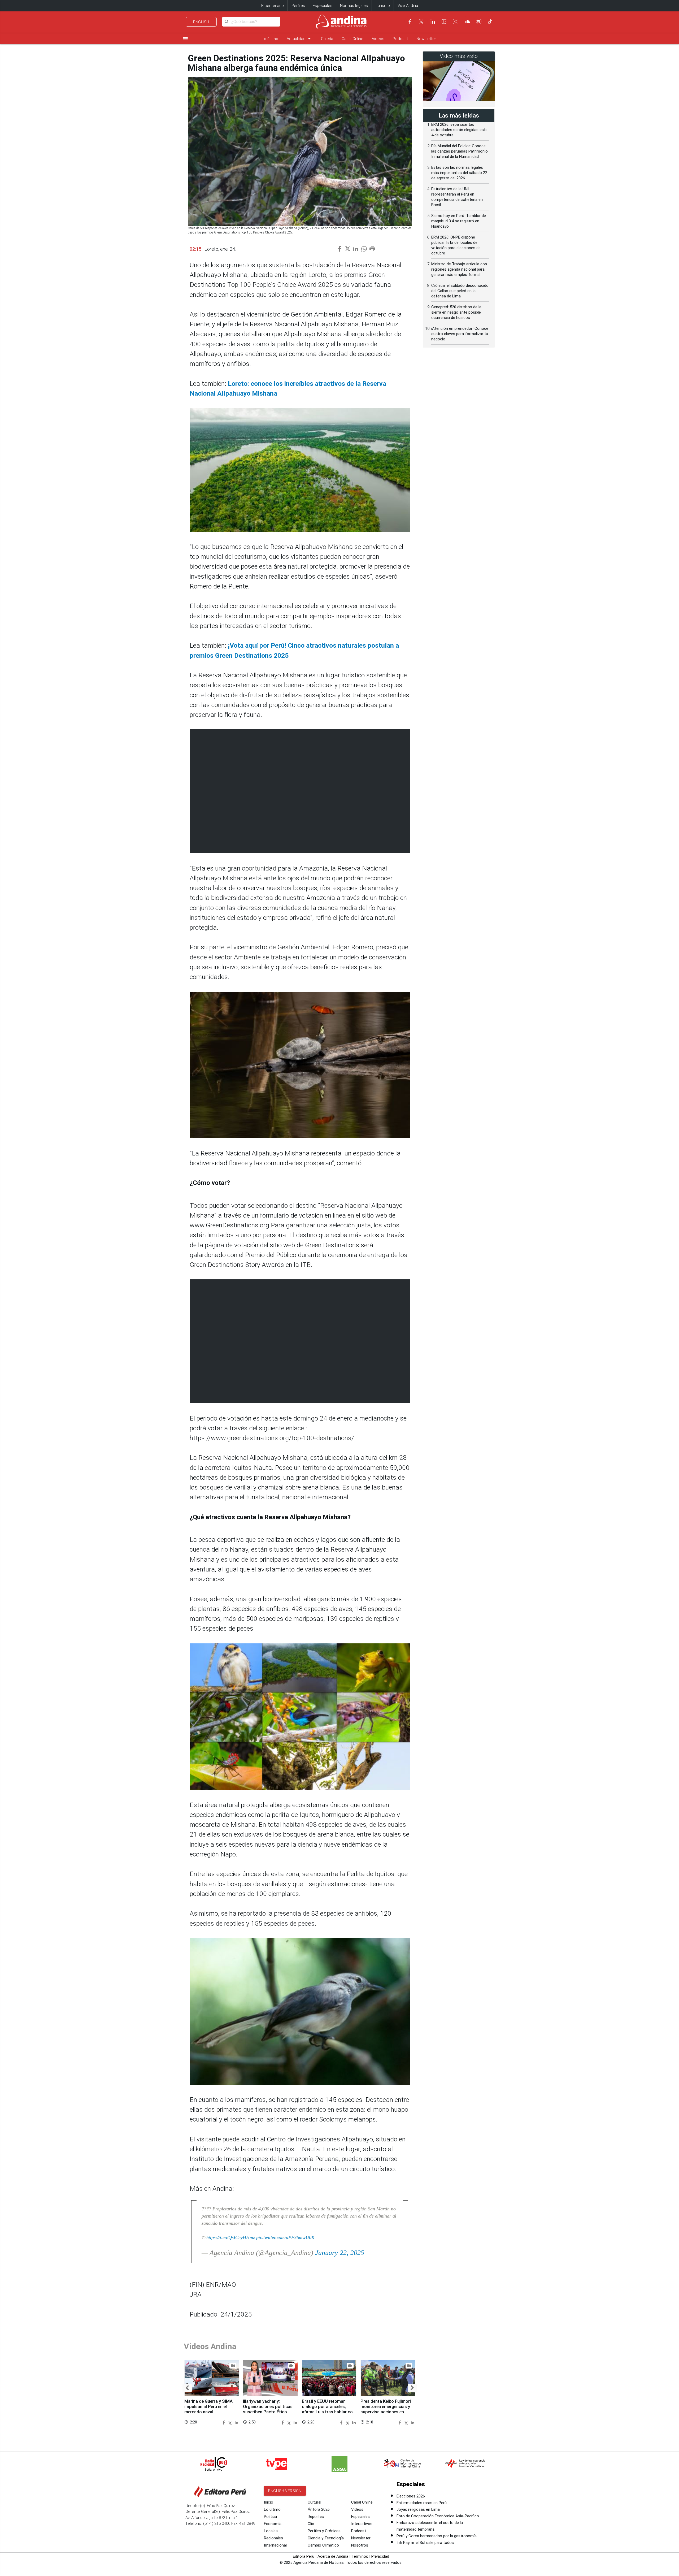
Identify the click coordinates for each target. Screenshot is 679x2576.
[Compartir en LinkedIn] (236, 2422)
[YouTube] (444, 21)
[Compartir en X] (231, 2422)
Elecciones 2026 (411, 2496)
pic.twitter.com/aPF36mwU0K (285, 2237)
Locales (271, 2531)
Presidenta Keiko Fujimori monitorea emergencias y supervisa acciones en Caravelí (386, 2409)
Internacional (275, 2545)
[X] (421, 21)
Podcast (400, 39)
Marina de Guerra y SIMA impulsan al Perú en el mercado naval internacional (208, 2409)
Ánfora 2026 (319, 2509)
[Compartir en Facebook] (225, 2422)
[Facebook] (410, 21)
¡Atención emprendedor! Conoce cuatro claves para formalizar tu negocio (460, 334)
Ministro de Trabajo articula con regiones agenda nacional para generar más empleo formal (459, 269)
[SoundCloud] (467, 21)
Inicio (269, 2502)
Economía (273, 2524)
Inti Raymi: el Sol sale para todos (425, 2543)
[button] (187, 2388)
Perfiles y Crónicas (324, 2531)
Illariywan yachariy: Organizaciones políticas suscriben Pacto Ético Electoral (268, 2409)
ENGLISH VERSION (285, 2491)
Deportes (316, 2517)
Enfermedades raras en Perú (422, 2503)
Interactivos (362, 2524)
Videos (378, 39)
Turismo (383, 6)
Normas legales (354, 6)
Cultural (314, 2502)
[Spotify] (479, 21)
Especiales (323, 6)
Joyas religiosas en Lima (418, 2509)
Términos (360, 2556)
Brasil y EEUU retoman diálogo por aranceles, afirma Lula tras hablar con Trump (328, 2409)
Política (270, 2517)
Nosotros (360, 2545)
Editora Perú (304, 2556)
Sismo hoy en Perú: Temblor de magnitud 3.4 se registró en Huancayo (459, 221)
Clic (311, 2524)
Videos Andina (210, 2346)
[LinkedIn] (433, 21)
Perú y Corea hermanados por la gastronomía (437, 2536)
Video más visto (459, 56)
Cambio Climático (323, 2545)
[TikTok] (490, 21)
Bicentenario (273, 6)
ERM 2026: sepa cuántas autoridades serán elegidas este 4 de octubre (459, 130)
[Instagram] (456, 21)
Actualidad (300, 39)
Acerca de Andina (333, 2556)
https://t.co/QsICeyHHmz (231, 2237)
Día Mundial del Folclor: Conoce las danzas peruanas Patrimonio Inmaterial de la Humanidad (460, 151)
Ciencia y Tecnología (326, 2538)
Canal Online (352, 39)
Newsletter (426, 39)
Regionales (273, 2538)
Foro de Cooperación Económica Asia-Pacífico (438, 2516)
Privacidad (380, 2556)
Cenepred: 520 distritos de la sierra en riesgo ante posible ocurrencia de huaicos (456, 312)
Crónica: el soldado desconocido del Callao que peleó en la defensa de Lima (460, 291)
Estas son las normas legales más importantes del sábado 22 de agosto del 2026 (459, 173)
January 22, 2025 (340, 2253)
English (201, 22)
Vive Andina (408, 6)
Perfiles (298, 6)
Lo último (270, 39)
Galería (327, 39)
